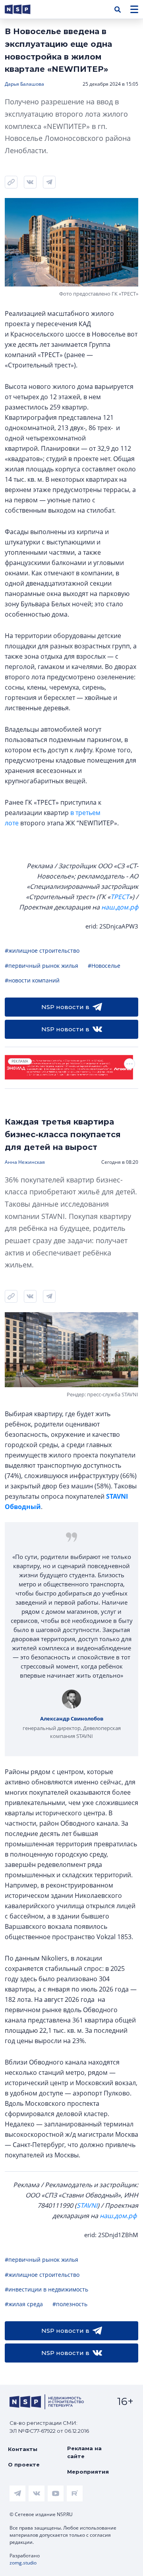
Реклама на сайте (84, 2452)
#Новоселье (104, 966)
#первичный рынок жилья (42, 966)
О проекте (24, 2465)
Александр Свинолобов (72, 1719)
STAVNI (87, 2205)
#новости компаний (32, 980)
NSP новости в (65, 1007)
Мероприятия (88, 2472)
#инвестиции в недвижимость (46, 2289)
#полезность (70, 2304)
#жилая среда (24, 2304)
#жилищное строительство (42, 951)
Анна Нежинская (25, 1162)
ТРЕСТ (120, 897)
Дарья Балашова (24, 84)
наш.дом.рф (120, 907)
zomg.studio (23, 2563)
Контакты (23, 2449)
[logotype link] (24, 9)
